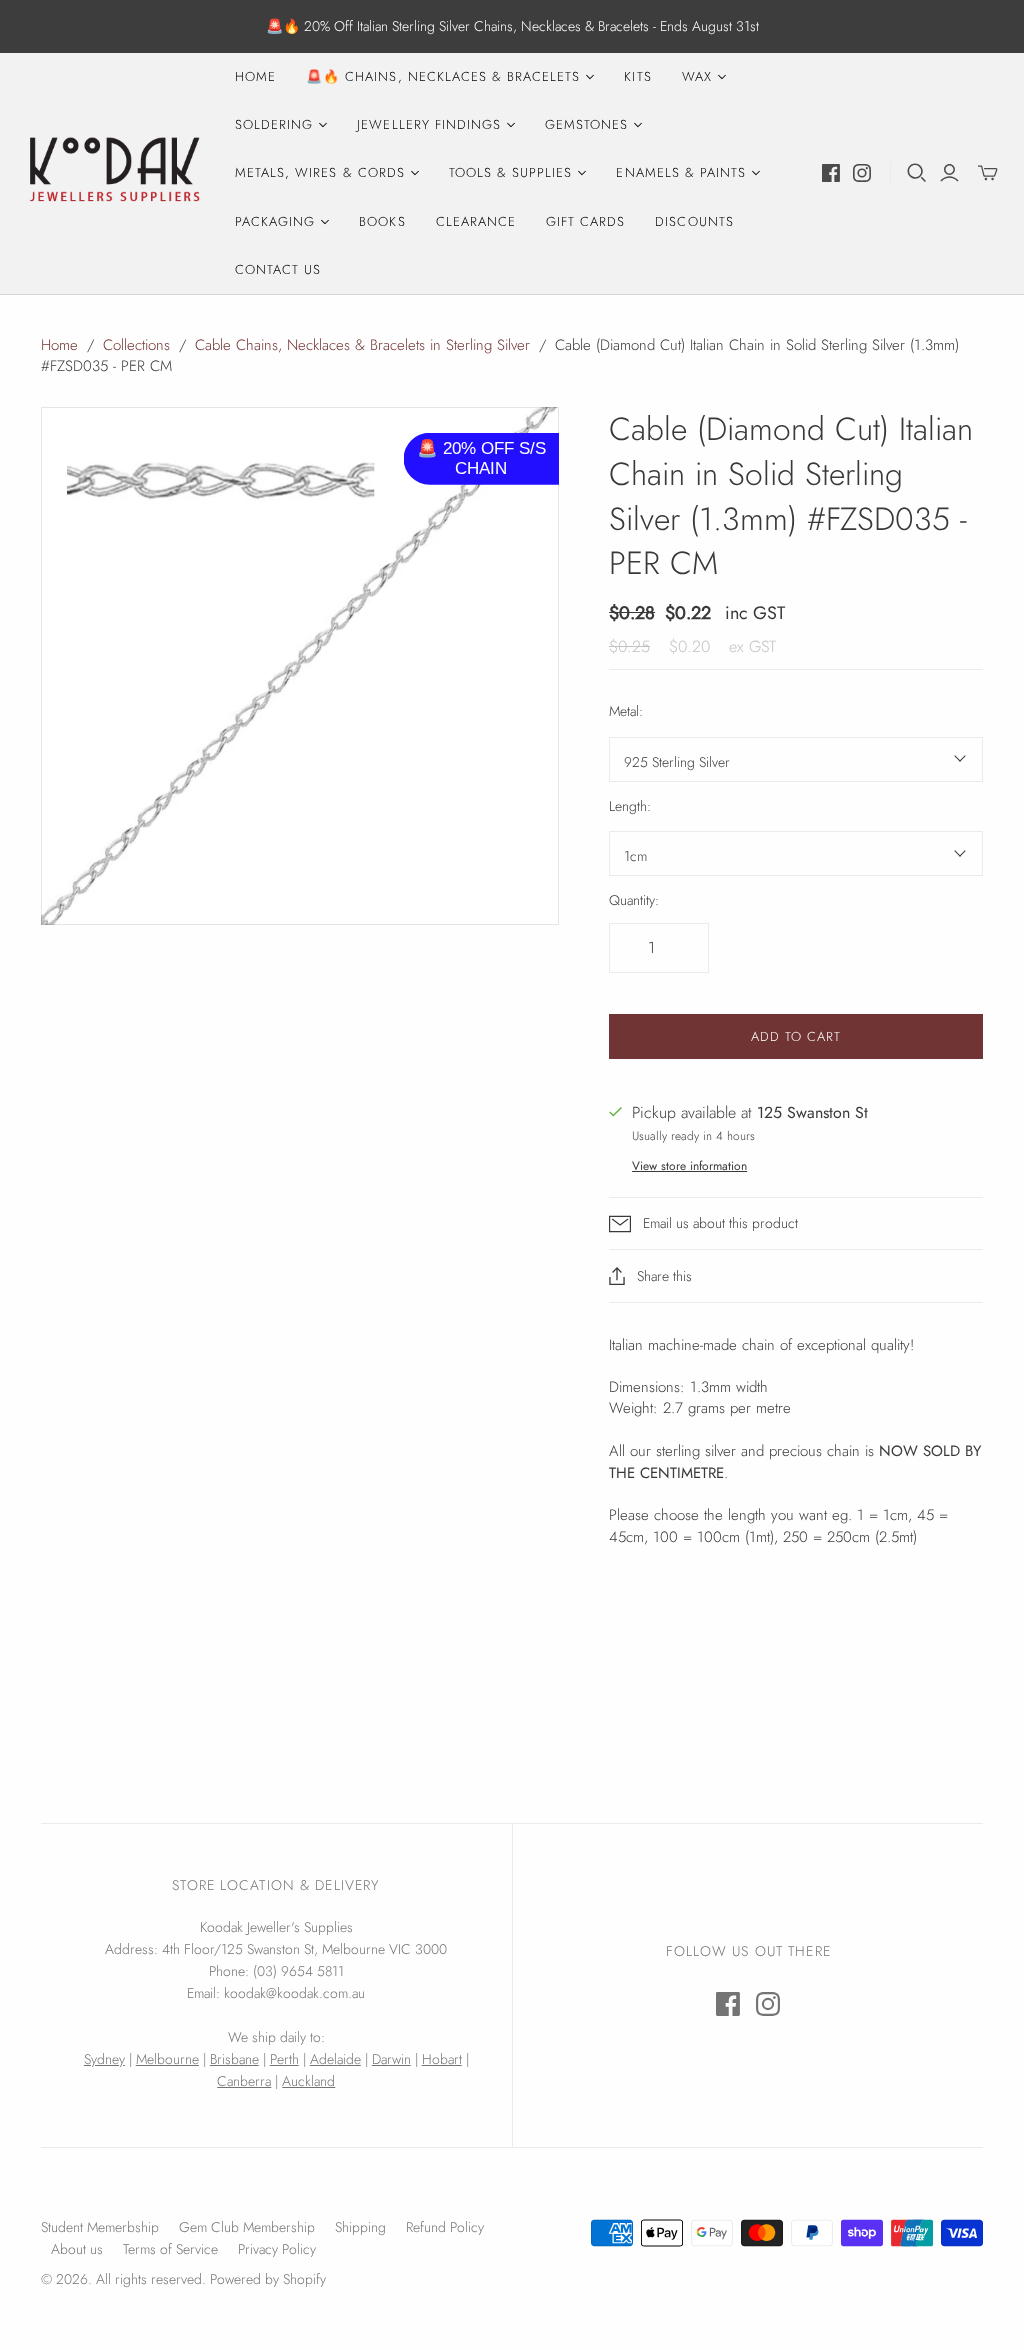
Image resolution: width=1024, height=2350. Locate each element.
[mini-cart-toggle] (988, 173)
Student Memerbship (100, 2227)
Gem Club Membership (247, 2227)
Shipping (360, 2227)
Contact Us (278, 269)
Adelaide (335, 2059)
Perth (284, 2059)
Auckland (308, 2081)
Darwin (391, 2059)
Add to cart (796, 1036)
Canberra (244, 2081)
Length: (630, 806)
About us (77, 2249)
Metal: (626, 711)
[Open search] (917, 173)
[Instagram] (862, 173)
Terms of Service (170, 2249)
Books (382, 221)
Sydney (104, 2059)
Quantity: (634, 900)
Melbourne (167, 2059)
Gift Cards (585, 221)
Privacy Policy (277, 2249)
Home (255, 76)
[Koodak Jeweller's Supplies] (115, 173)
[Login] (949, 173)
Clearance (476, 221)
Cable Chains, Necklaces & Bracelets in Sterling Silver (362, 345)
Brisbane (234, 2059)
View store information (689, 1166)
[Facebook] (831, 173)
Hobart (442, 2059)
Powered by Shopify (268, 2279)
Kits (637, 76)
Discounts (694, 221)
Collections (136, 345)
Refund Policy (445, 2227)
